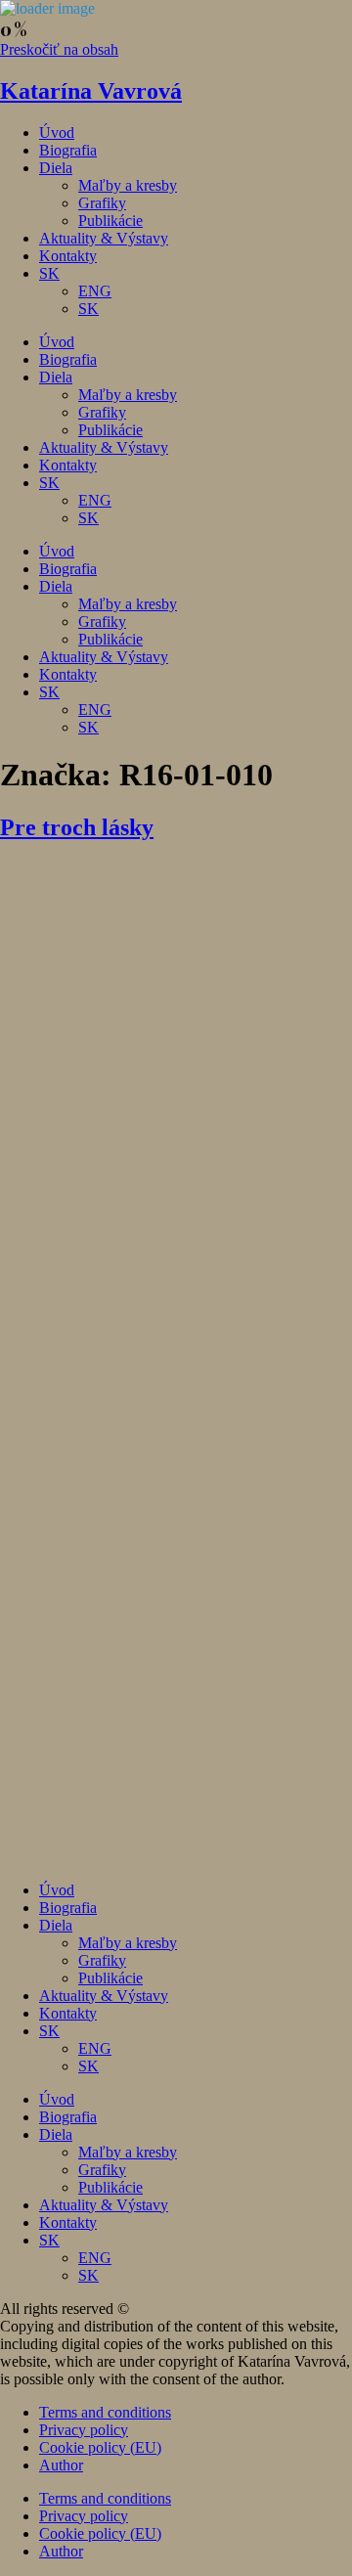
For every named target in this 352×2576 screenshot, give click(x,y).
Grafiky (102, 203)
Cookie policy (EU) (100, 2447)
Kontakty (68, 256)
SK (49, 273)
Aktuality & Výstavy (104, 238)
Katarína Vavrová (91, 91)
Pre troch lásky (77, 827)
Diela (56, 168)
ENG (95, 291)
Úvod (57, 133)
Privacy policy (84, 2430)
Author (61, 2465)
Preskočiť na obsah (59, 49)
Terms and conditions (105, 2412)
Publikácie (110, 221)
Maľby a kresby (128, 185)
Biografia (68, 150)
